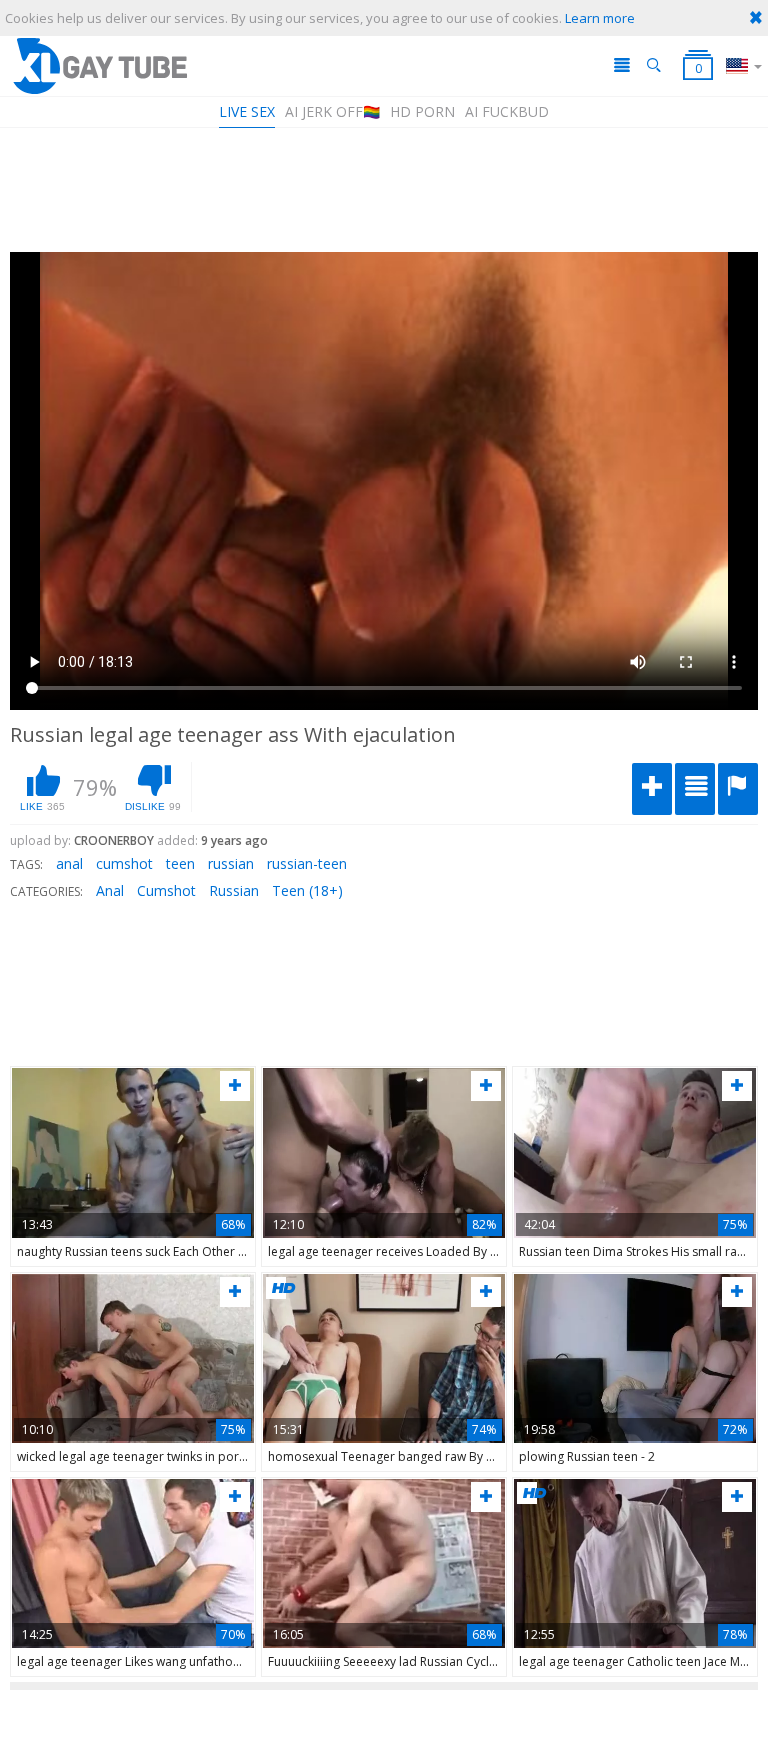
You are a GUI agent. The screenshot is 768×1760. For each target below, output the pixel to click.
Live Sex (247, 111)
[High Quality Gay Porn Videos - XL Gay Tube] (99, 65)
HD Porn (422, 111)
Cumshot (166, 890)
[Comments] (695, 789)
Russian (234, 890)
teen (180, 863)
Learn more (600, 18)
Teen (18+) (307, 890)
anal (69, 863)
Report (738, 789)
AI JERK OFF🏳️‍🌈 (332, 111)
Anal (110, 890)
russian (231, 863)
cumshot (124, 863)
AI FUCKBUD (507, 111)
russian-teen (307, 863)
